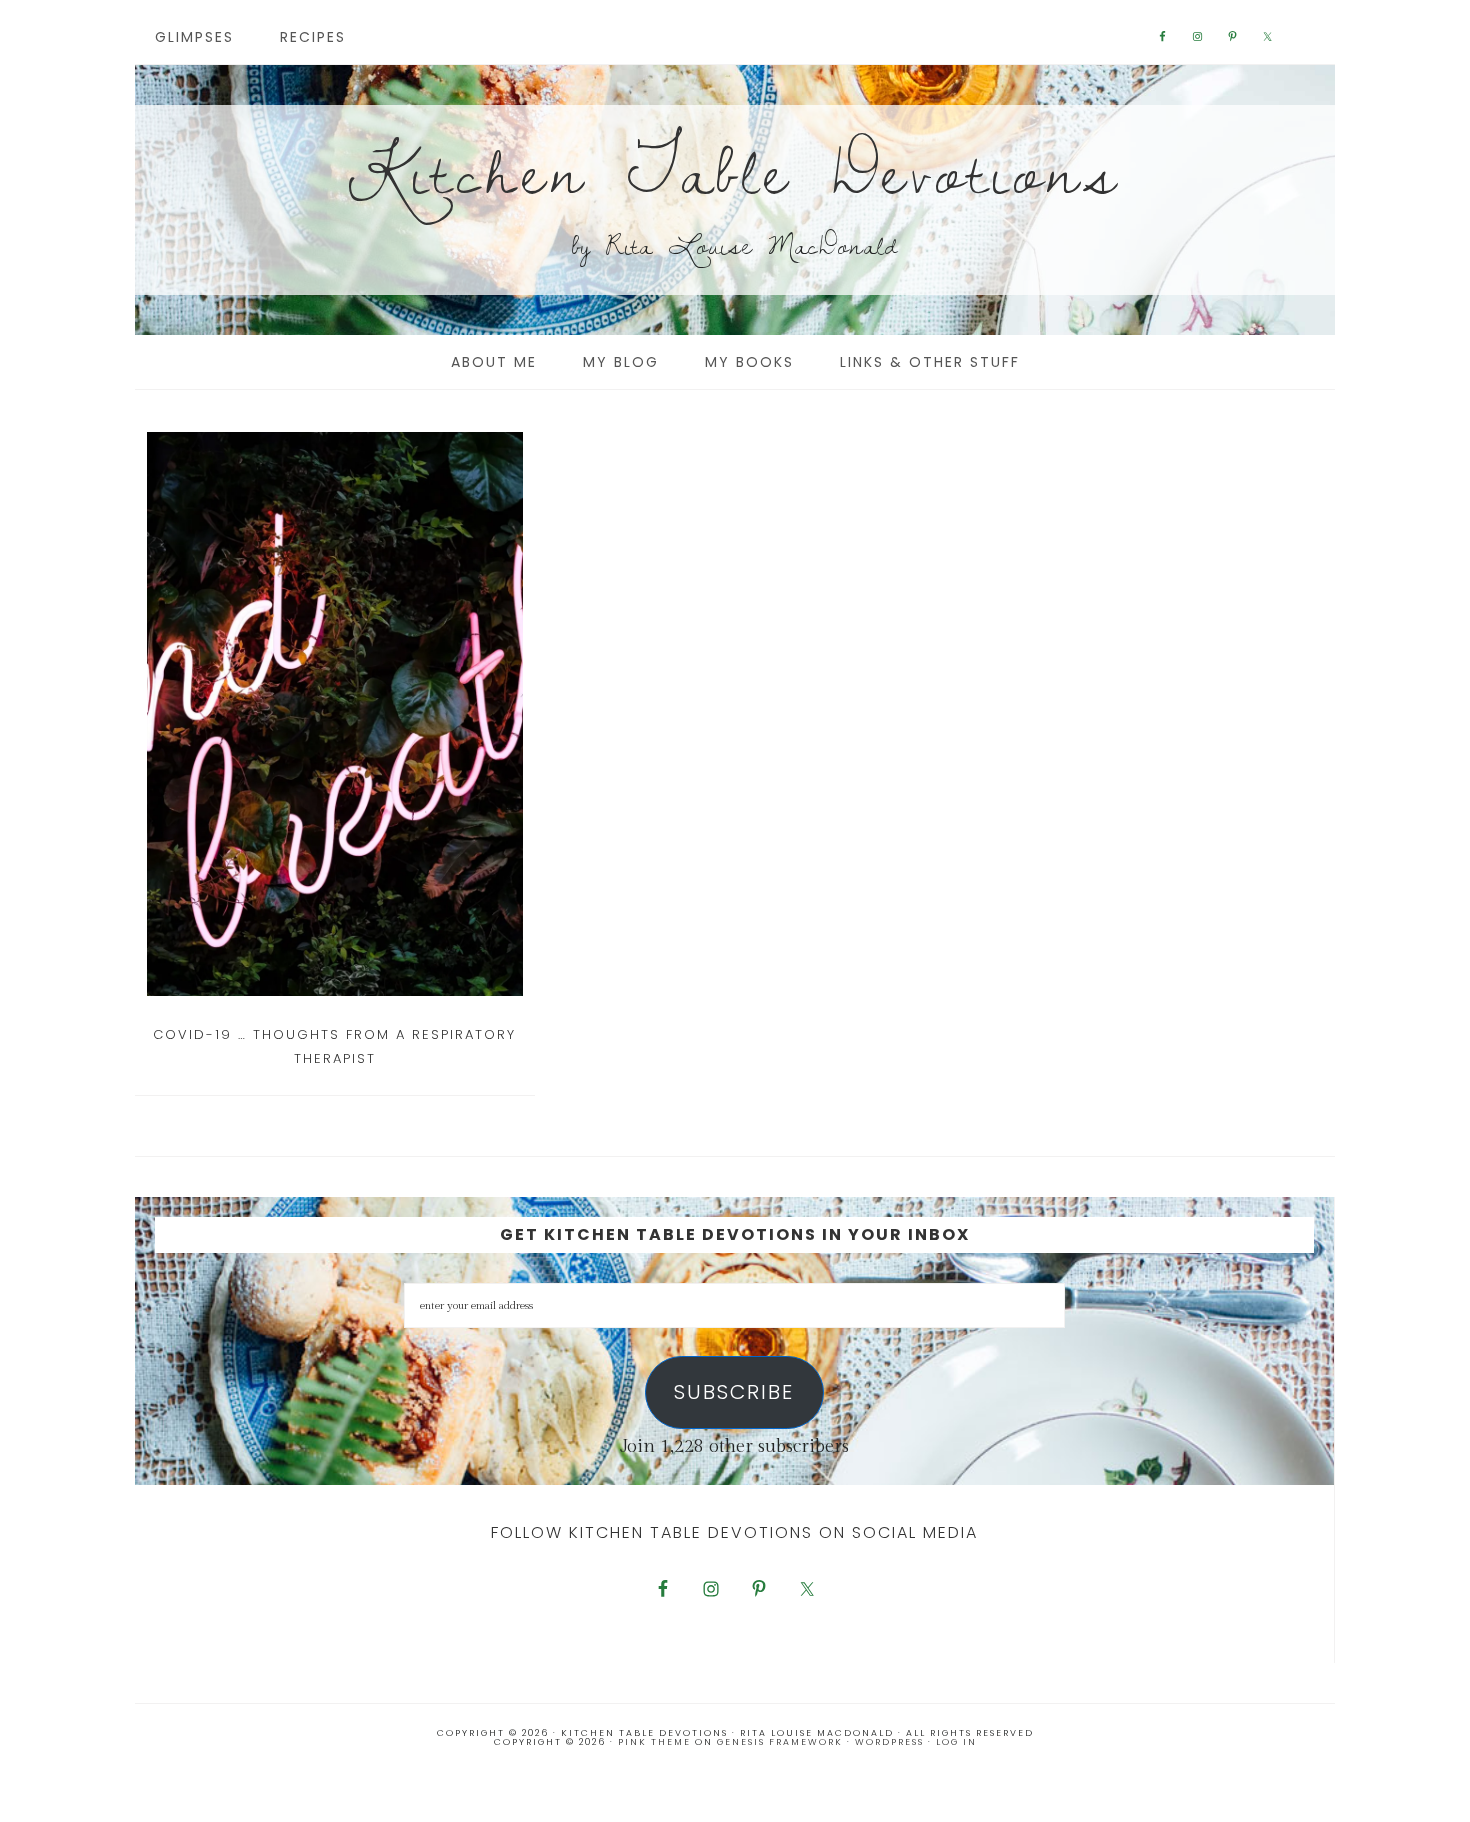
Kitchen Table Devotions (735, 169)
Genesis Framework (780, 1742)
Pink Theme (654, 1742)
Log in (956, 1742)
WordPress (889, 1742)
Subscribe (734, 1392)
